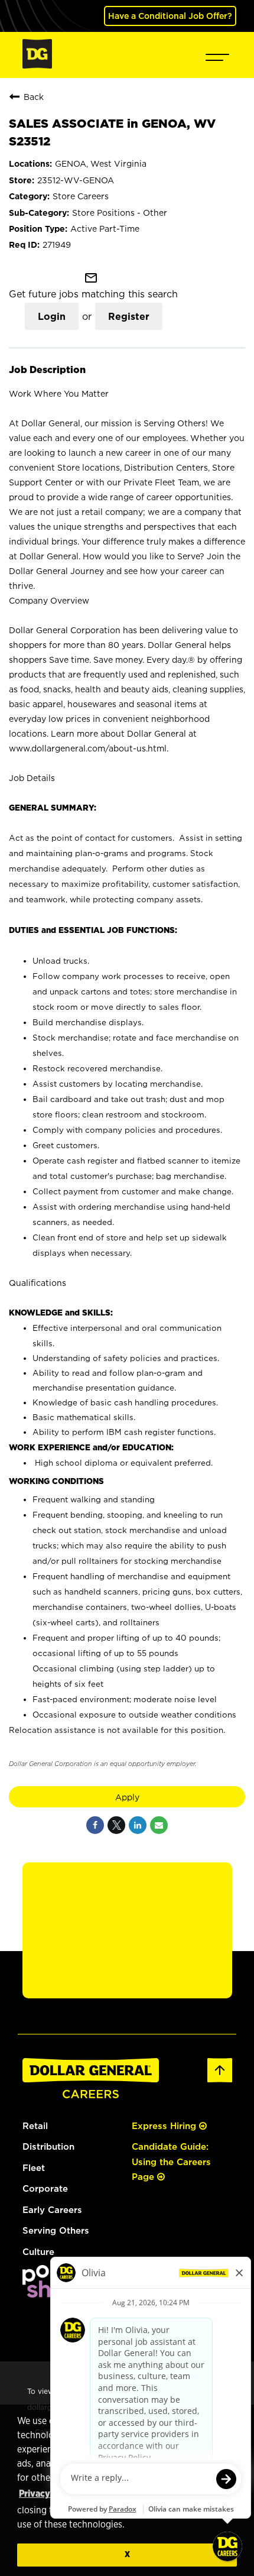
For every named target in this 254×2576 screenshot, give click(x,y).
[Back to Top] (220, 2080)
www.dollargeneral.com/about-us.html (88, 748)
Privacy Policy (48, 2494)
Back (34, 97)
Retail (35, 2126)
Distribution (48, 2146)
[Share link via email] (159, 1825)
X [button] (127, 2554)
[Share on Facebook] (95, 1825)
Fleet (34, 2168)
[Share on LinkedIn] (138, 1825)
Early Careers (52, 2210)
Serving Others (56, 2230)
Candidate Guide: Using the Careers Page (171, 2162)
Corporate (45, 2188)
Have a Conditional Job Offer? (170, 16)
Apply (127, 1797)
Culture (38, 2252)
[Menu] (217, 55)
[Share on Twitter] (116, 1825)
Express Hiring (165, 2126)
